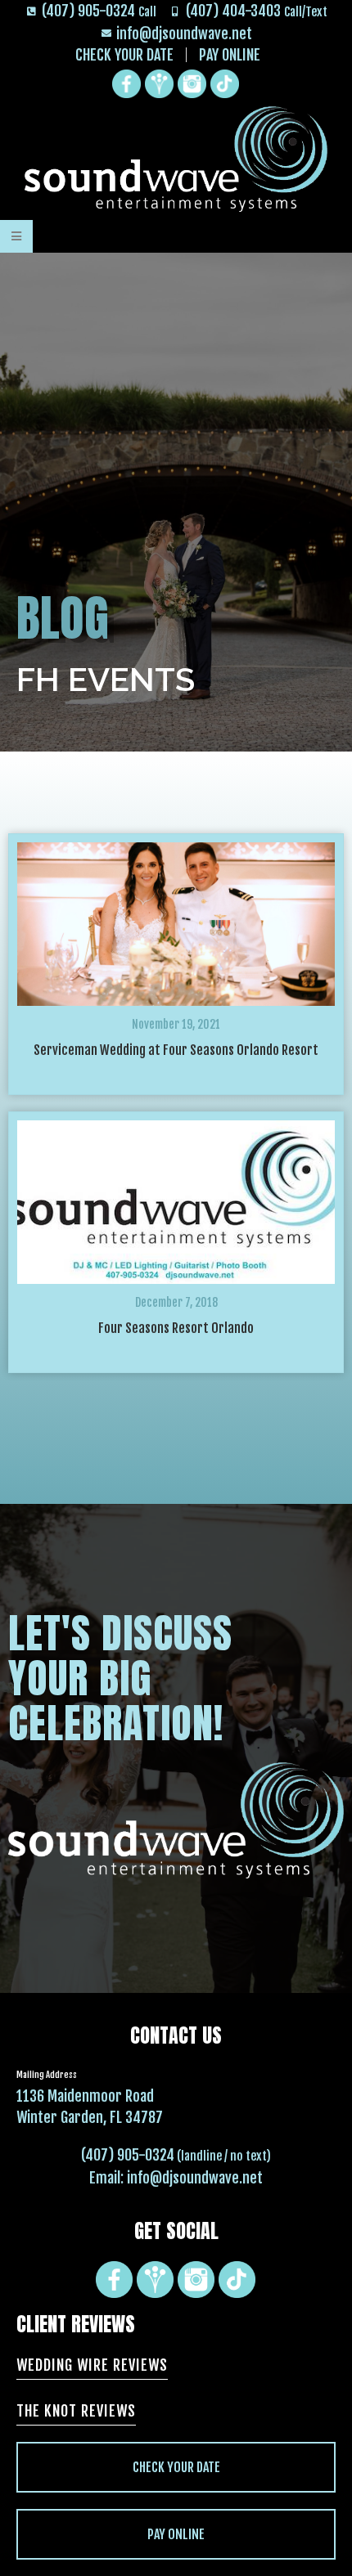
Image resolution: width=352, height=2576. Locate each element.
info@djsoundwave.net (195, 2178)
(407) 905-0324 (128, 2155)
